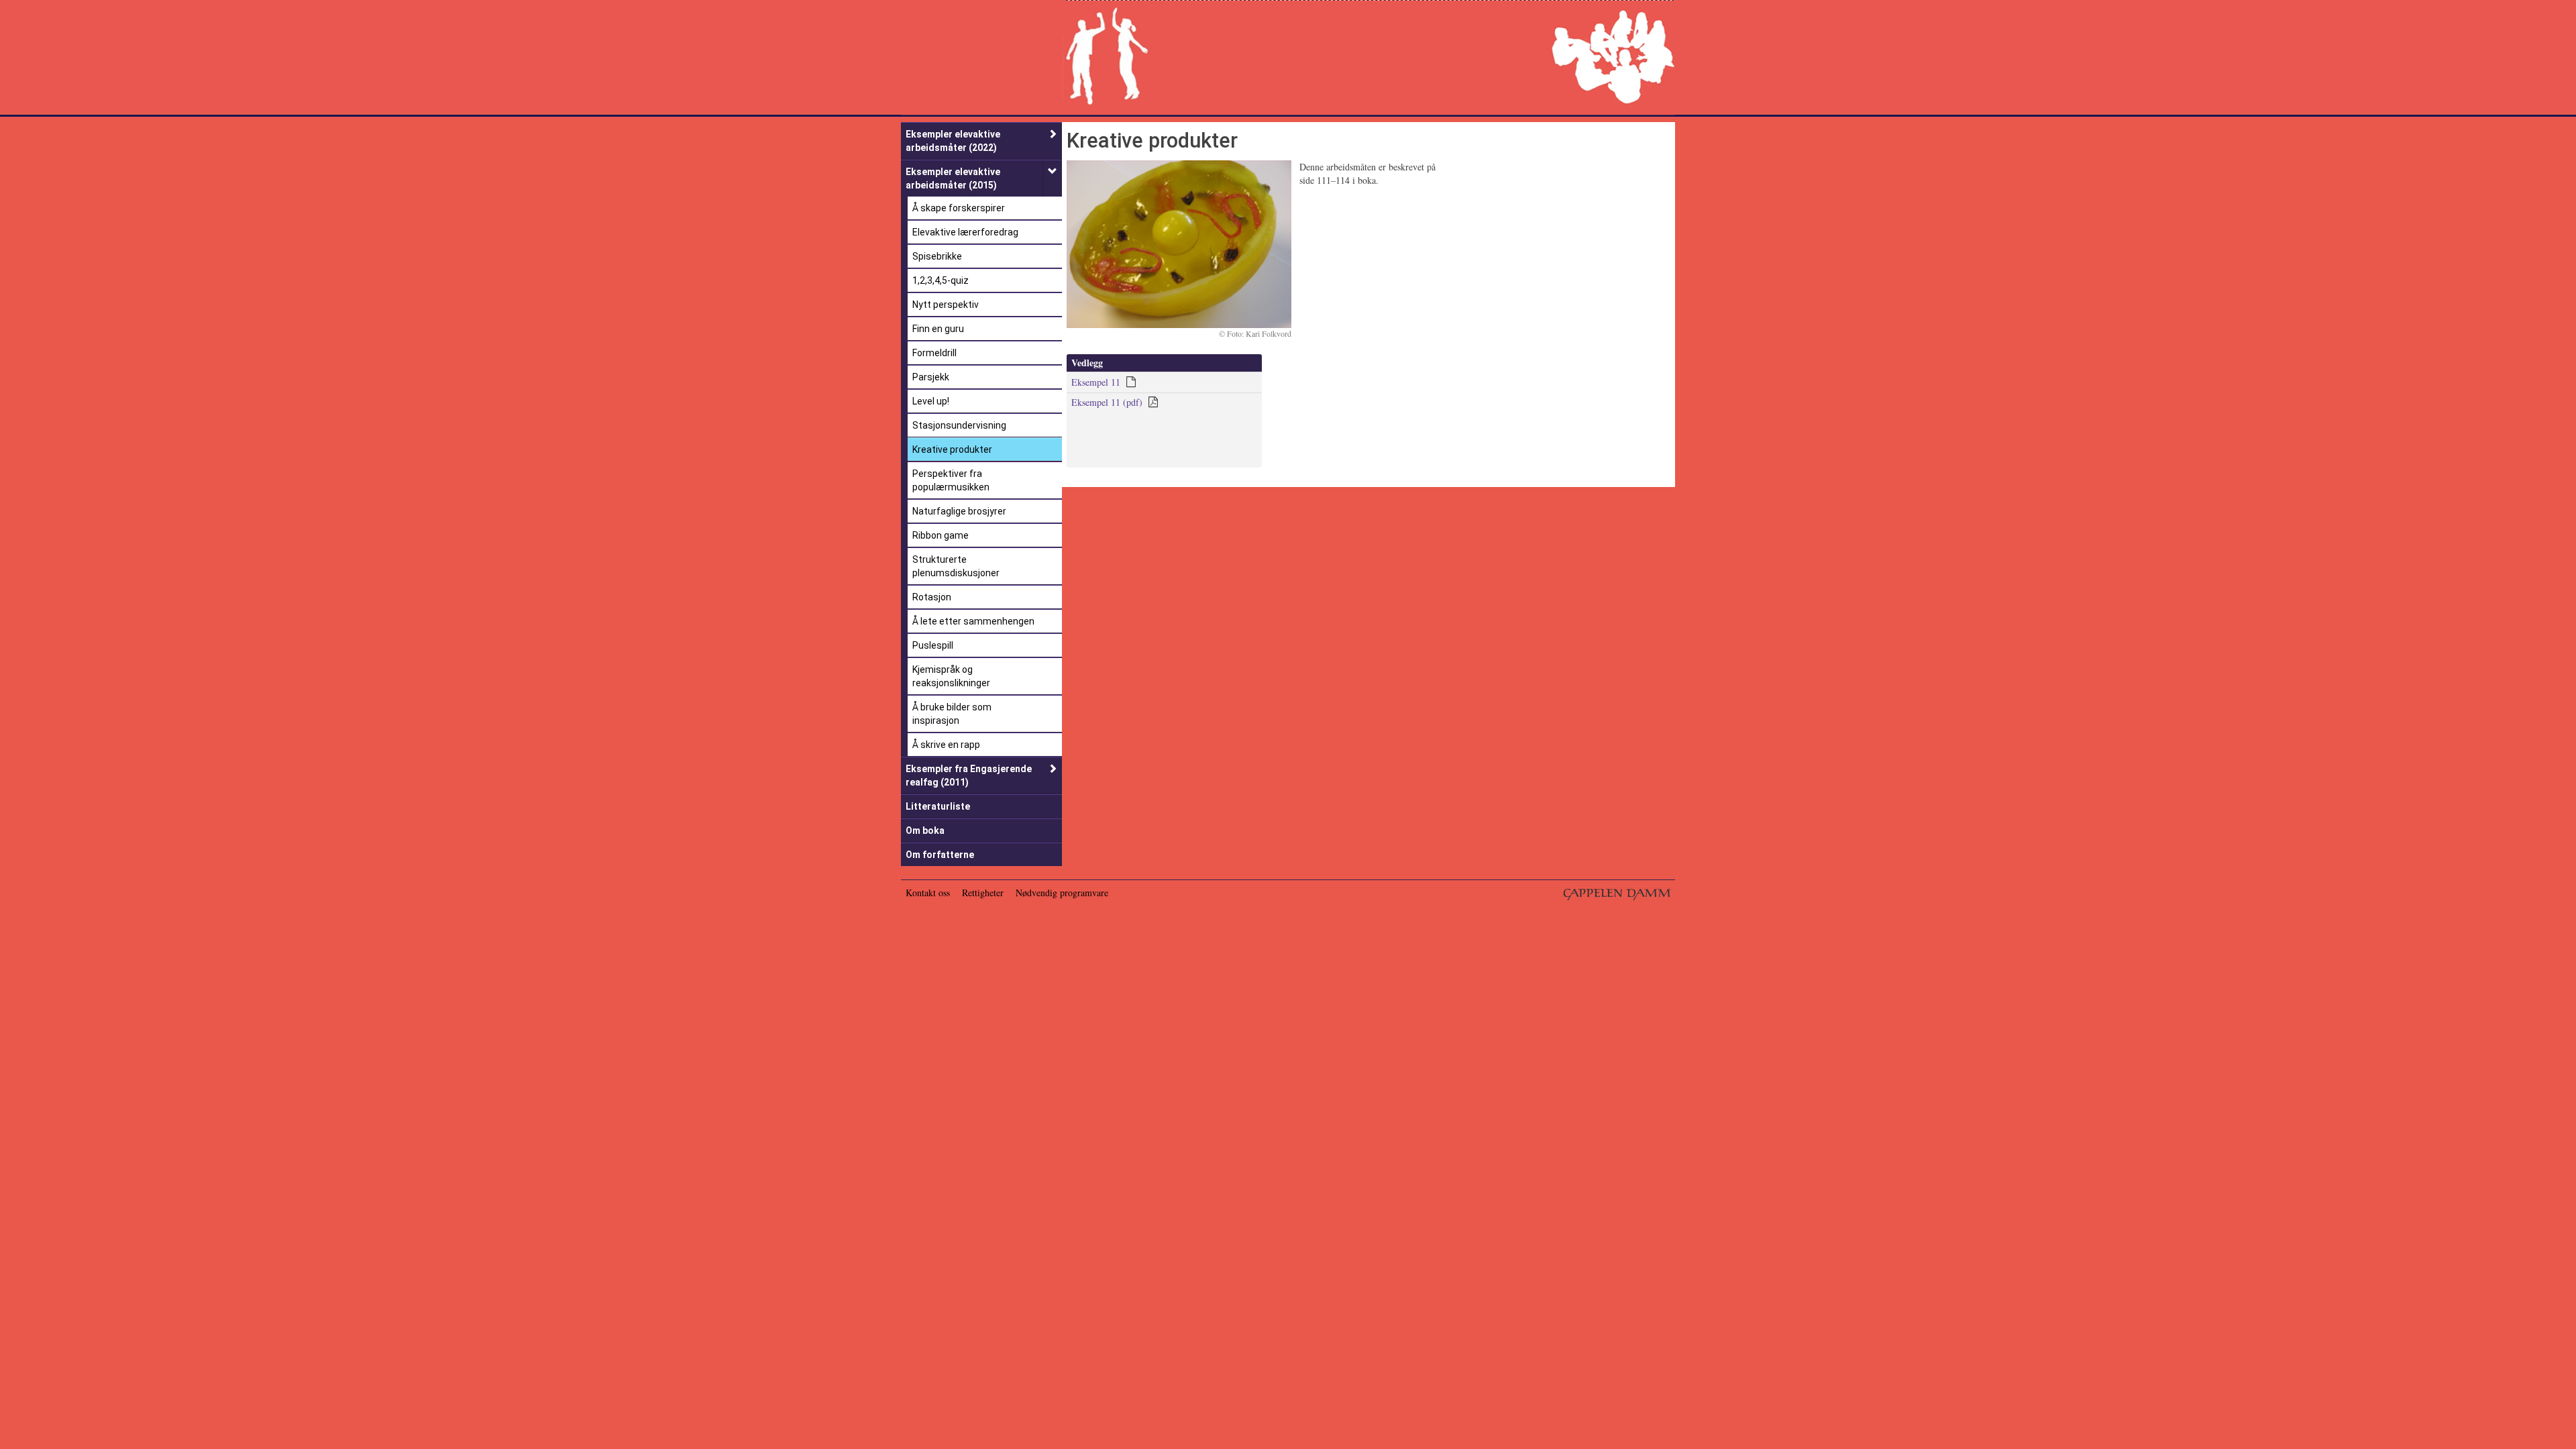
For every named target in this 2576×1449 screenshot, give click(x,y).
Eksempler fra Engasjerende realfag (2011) (969, 775)
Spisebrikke (937, 256)
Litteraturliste (938, 806)
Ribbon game (941, 535)
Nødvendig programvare (1062, 893)
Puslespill (933, 645)
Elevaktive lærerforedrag (965, 232)
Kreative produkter (952, 449)
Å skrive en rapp (946, 745)
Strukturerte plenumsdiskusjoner (956, 566)
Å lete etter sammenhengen (973, 621)
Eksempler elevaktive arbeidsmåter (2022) (953, 141)
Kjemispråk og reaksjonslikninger (951, 676)
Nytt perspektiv (946, 305)
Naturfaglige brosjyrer (959, 511)
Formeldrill (934, 353)
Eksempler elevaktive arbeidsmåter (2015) (953, 178)
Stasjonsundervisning (959, 425)
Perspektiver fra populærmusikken (951, 480)
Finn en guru (938, 329)
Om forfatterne (940, 855)
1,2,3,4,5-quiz (941, 280)
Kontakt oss (928, 893)
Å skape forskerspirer (959, 208)
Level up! (931, 401)
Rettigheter (983, 893)
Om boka (925, 830)
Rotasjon (932, 597)
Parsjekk (931, 377)
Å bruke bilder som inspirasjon (952, 714)
